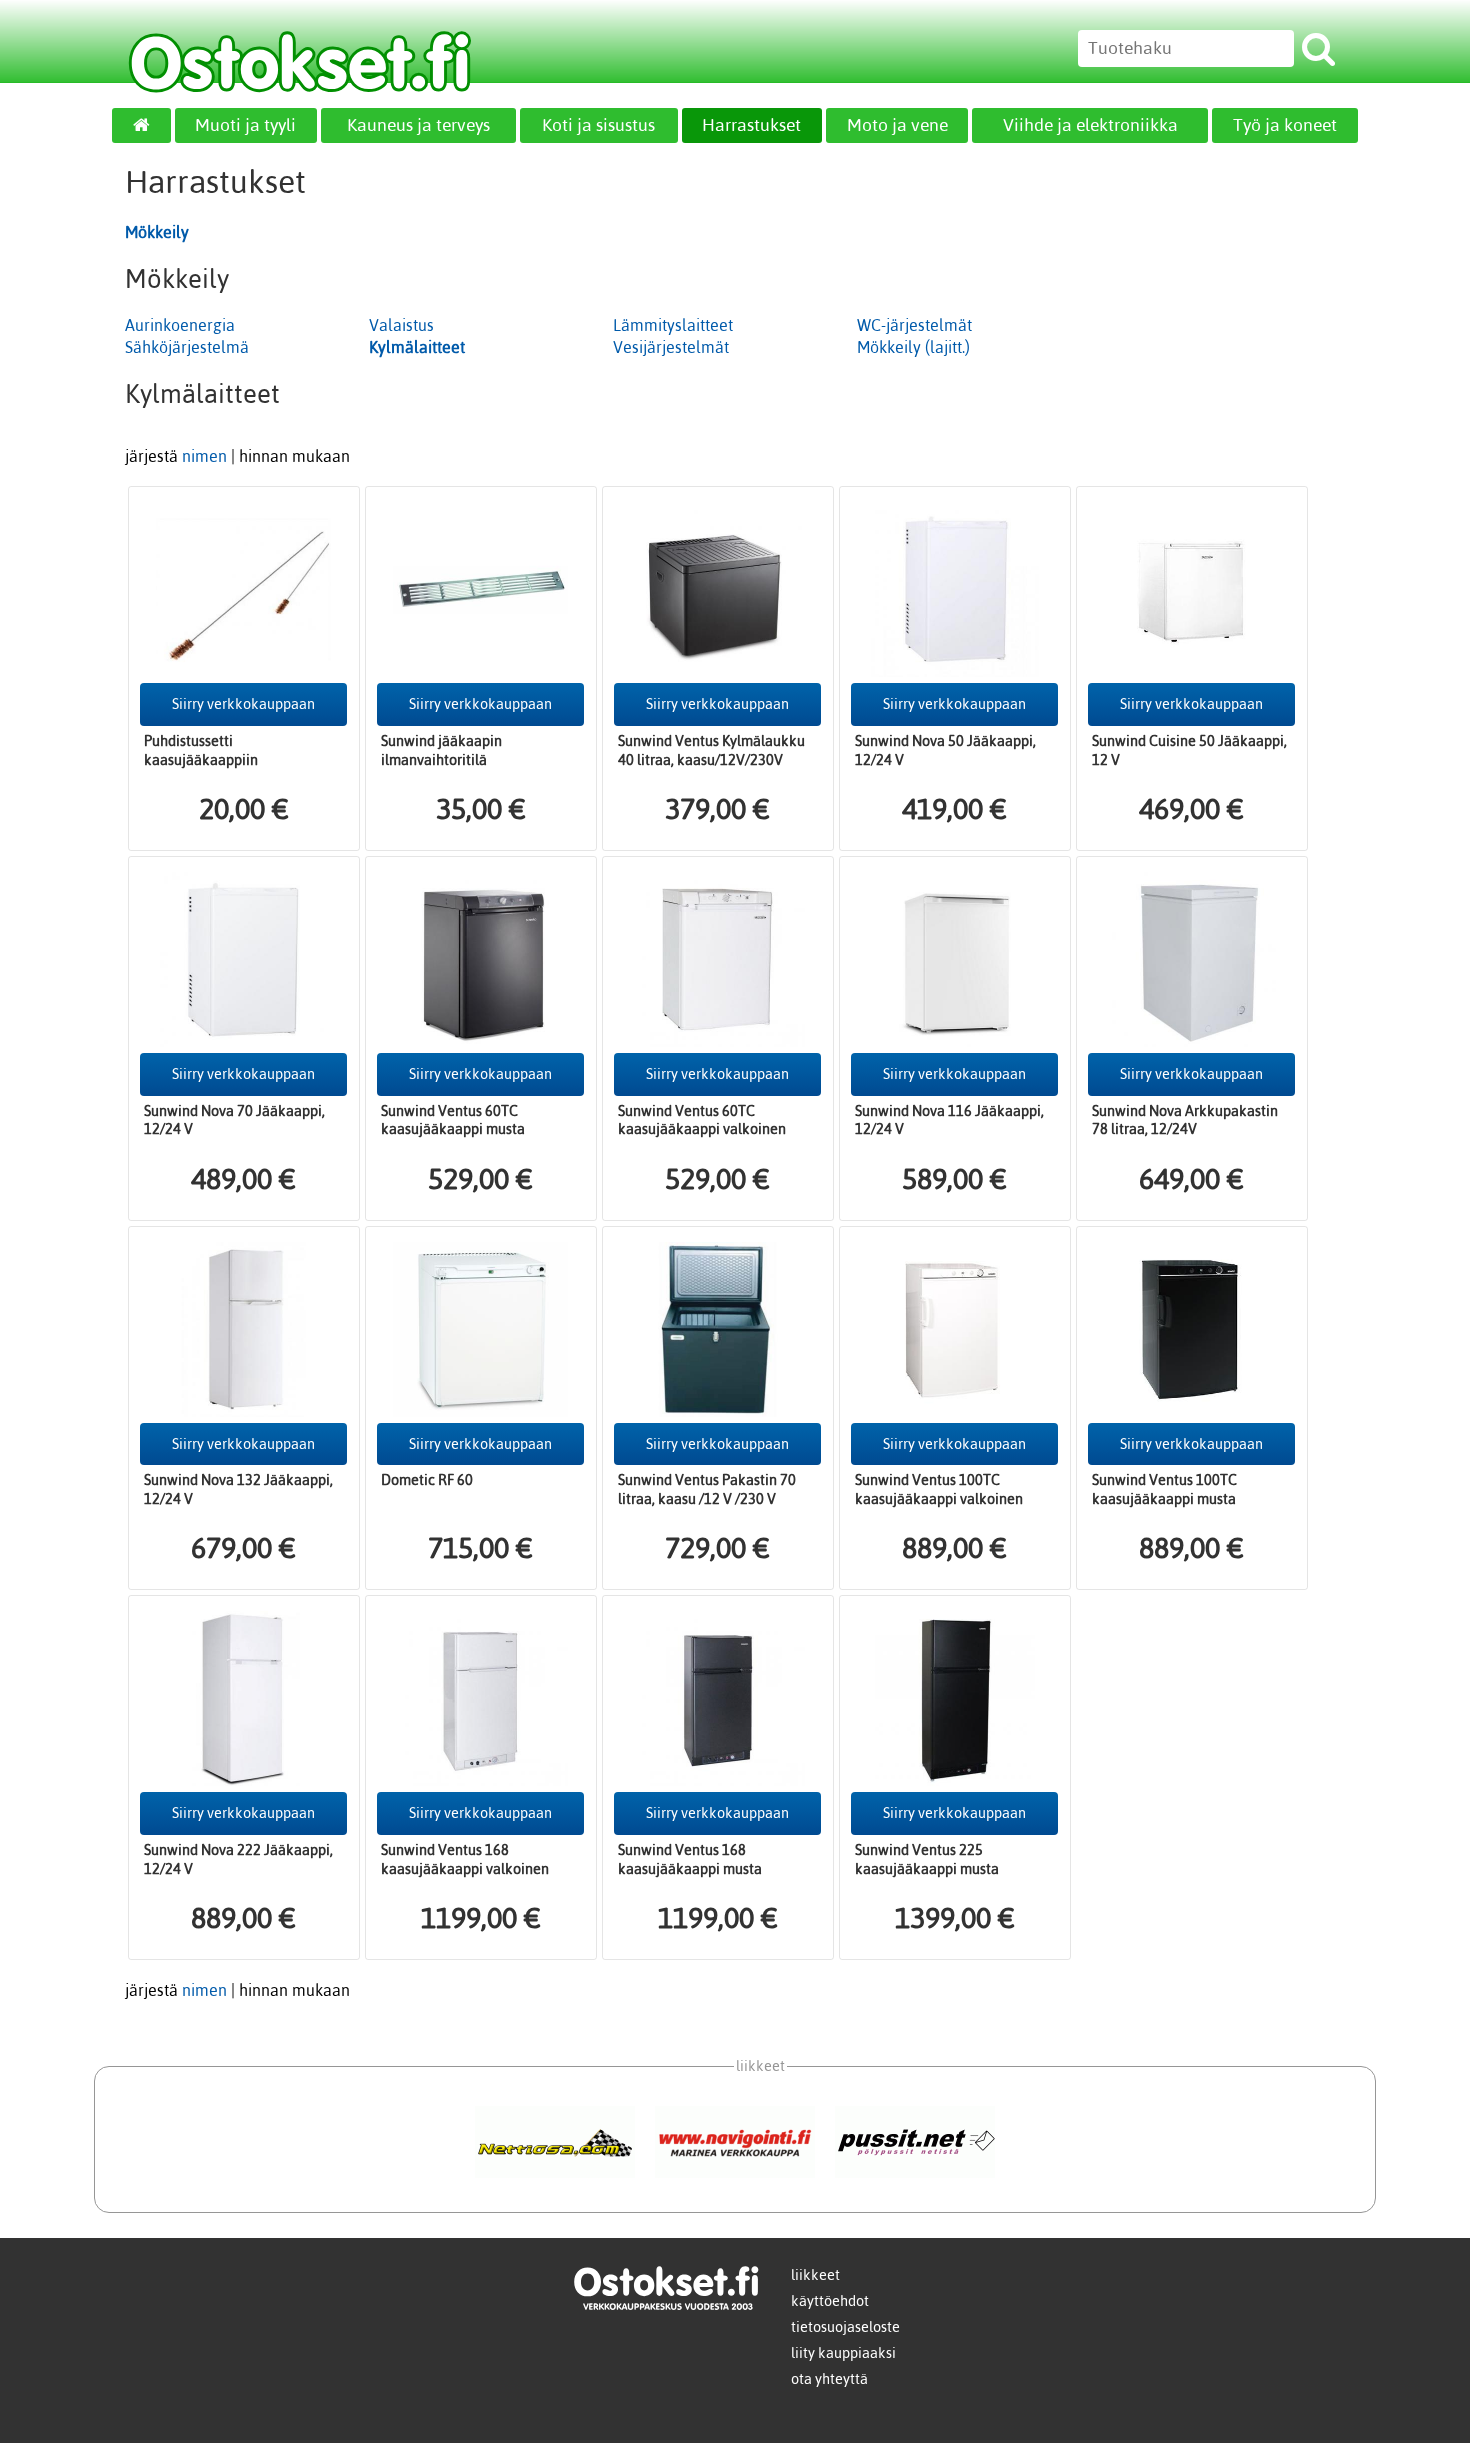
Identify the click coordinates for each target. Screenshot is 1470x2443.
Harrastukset (751, 125)
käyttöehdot (830, 2301)
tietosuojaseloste (845, 2327)
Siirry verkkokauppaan (243, 704)
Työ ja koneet (1285, 125)
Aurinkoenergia (180, 325)
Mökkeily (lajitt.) (913, 347)
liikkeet (815, 2275)
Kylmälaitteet (417, 347)
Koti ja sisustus (598, 125)
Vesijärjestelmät (671, 347)
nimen (204, 456)
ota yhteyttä (829, 2379)
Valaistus (401, 325)
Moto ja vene (897, 125)
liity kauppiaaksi (843, 2353)
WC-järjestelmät (914, 325)
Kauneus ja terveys (418, 125)
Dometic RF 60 (427, 1480)
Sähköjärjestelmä (187, 347)
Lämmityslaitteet (673, 325)
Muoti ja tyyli (245, 125)
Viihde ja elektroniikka (1090, 125)
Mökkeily (157, 232)
